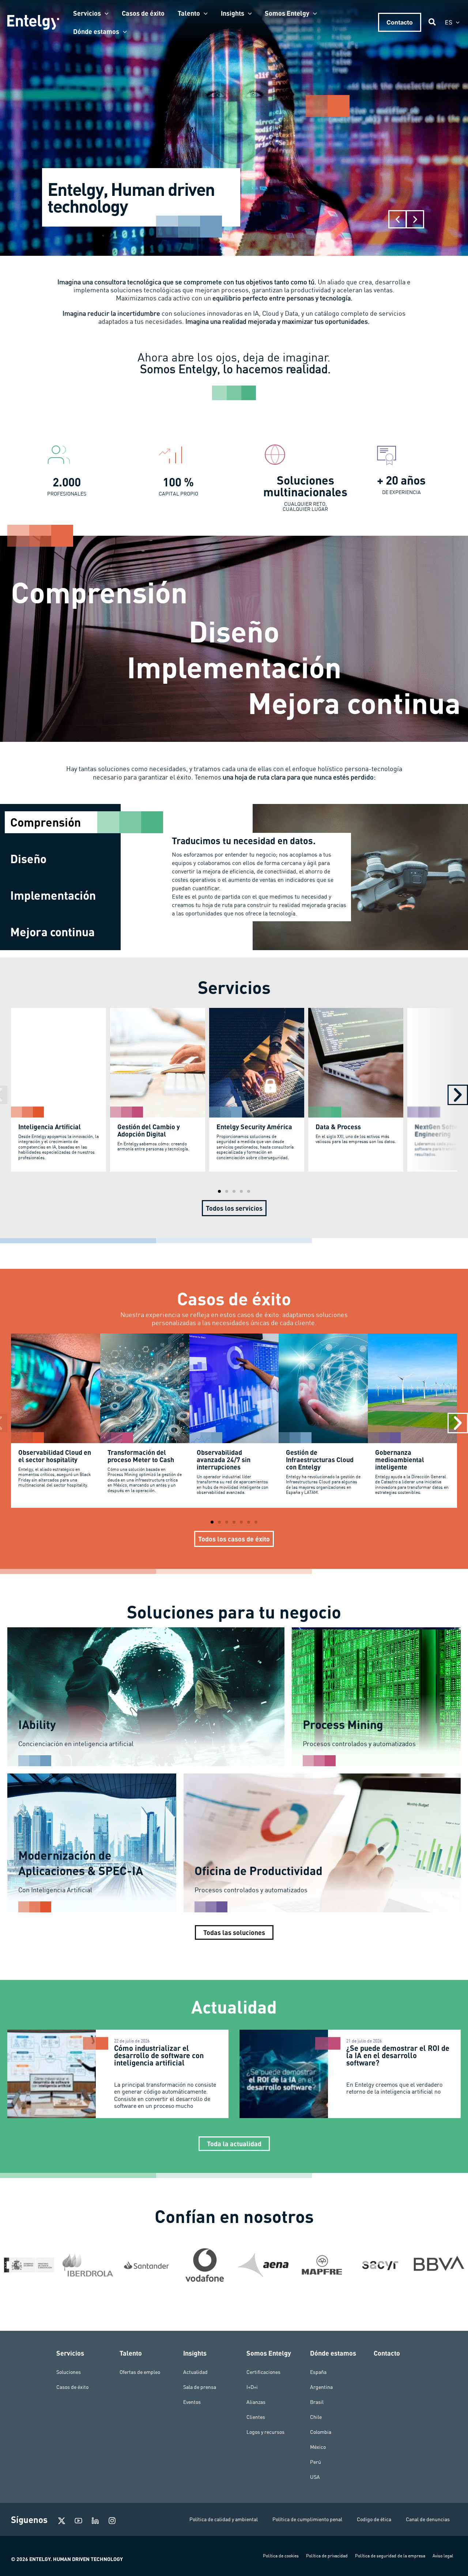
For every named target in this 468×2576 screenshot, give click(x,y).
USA (315, 2477)
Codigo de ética (374, 2519)
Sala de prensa (200, 2387)
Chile (316, 2417)
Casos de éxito (72, 2387)
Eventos (192, 2402)
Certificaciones (263, 2372)
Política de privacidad (327, 2556)
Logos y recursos (265, 2432)
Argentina (321, 2387)
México (318, 2447)
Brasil (317, 2402)
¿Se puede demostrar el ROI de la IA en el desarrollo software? (398, 2055)
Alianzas (256, 2402)
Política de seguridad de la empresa (390, 2556)
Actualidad (195, 2372)
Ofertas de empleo (140, 2372)
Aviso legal (443, 2556)
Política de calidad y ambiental (224, 2519)
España (318, 2372)
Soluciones (69, 2372)
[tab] (63, 822)
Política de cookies (281, 2556)
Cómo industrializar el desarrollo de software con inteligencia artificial (159, 2055)
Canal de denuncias (428, 2519)
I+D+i (252, 2387)
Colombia (321, 2432)
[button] (105, 13)
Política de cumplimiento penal (307, 2519)
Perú (316, 2462)
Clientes (256, 2417)
